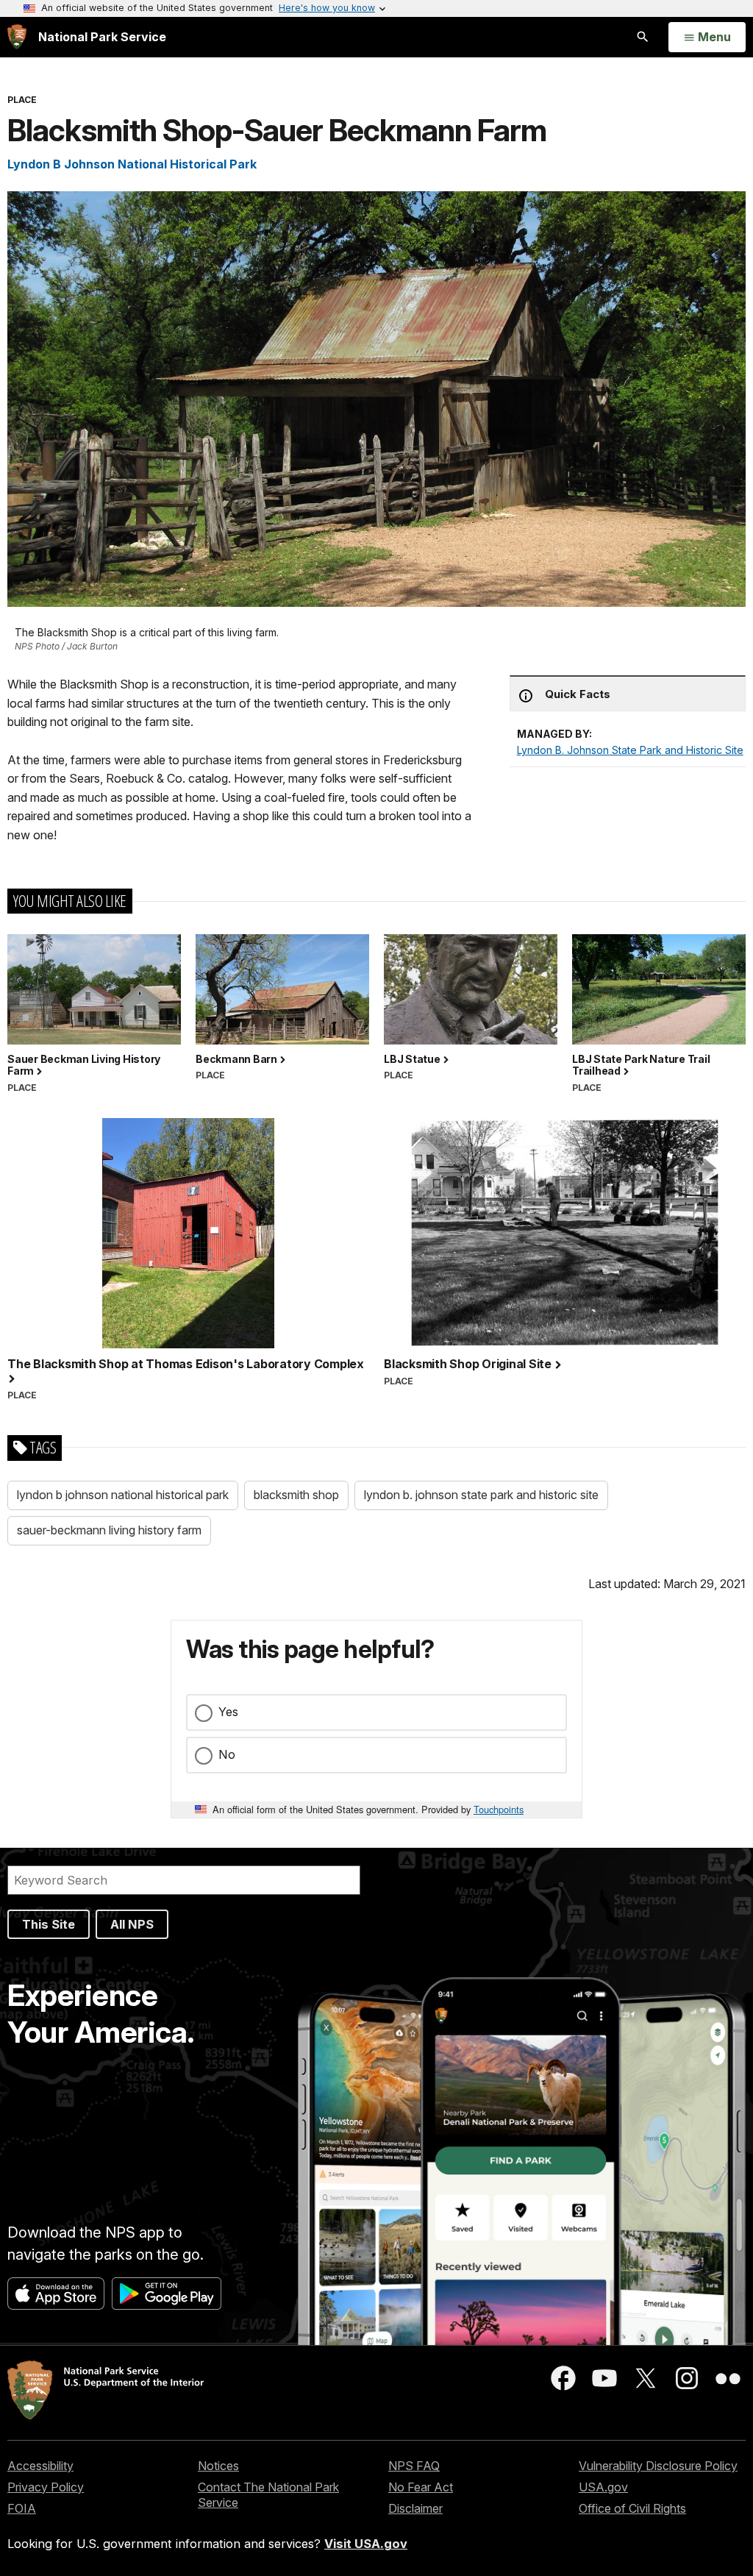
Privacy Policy (46, 2487)
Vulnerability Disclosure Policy (658, 2466)
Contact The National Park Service (268, 2495)
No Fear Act (421, 2487)
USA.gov (603, 2487)
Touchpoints (499, 1809)
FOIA (22, 2508)
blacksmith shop (296, 1495)
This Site (49, 1924)
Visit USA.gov (366, 2544)
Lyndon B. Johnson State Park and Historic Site (630, 750)
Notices (218, 2466)
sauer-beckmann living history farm (109, 1530)
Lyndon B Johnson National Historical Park (132, 164)
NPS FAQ (414, 2466)
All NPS (132, 1924)
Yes (228, 1712)
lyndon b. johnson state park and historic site (481, 1495)
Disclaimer (415, 2508)
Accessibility (40, 2466)
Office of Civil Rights (632, 2508)
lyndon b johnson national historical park (123, 1495)
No (227, 1754)
